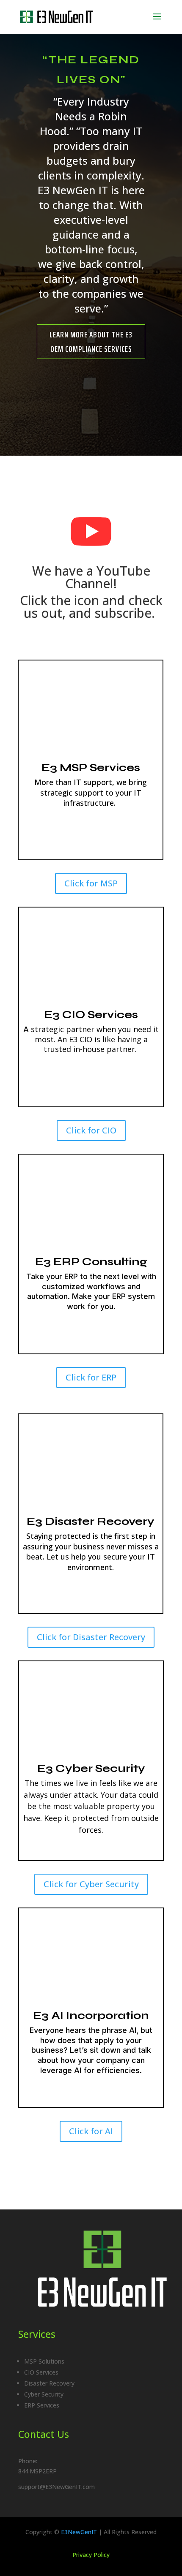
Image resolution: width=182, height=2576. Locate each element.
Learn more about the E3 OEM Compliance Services (91, 342)
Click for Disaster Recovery (91, 1637)
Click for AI (91, 2131)
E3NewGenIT (79, 2532)
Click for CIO (91, 1130)
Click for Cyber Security (91, 1884)
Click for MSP (91, 883)
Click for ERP (91, 1377)
